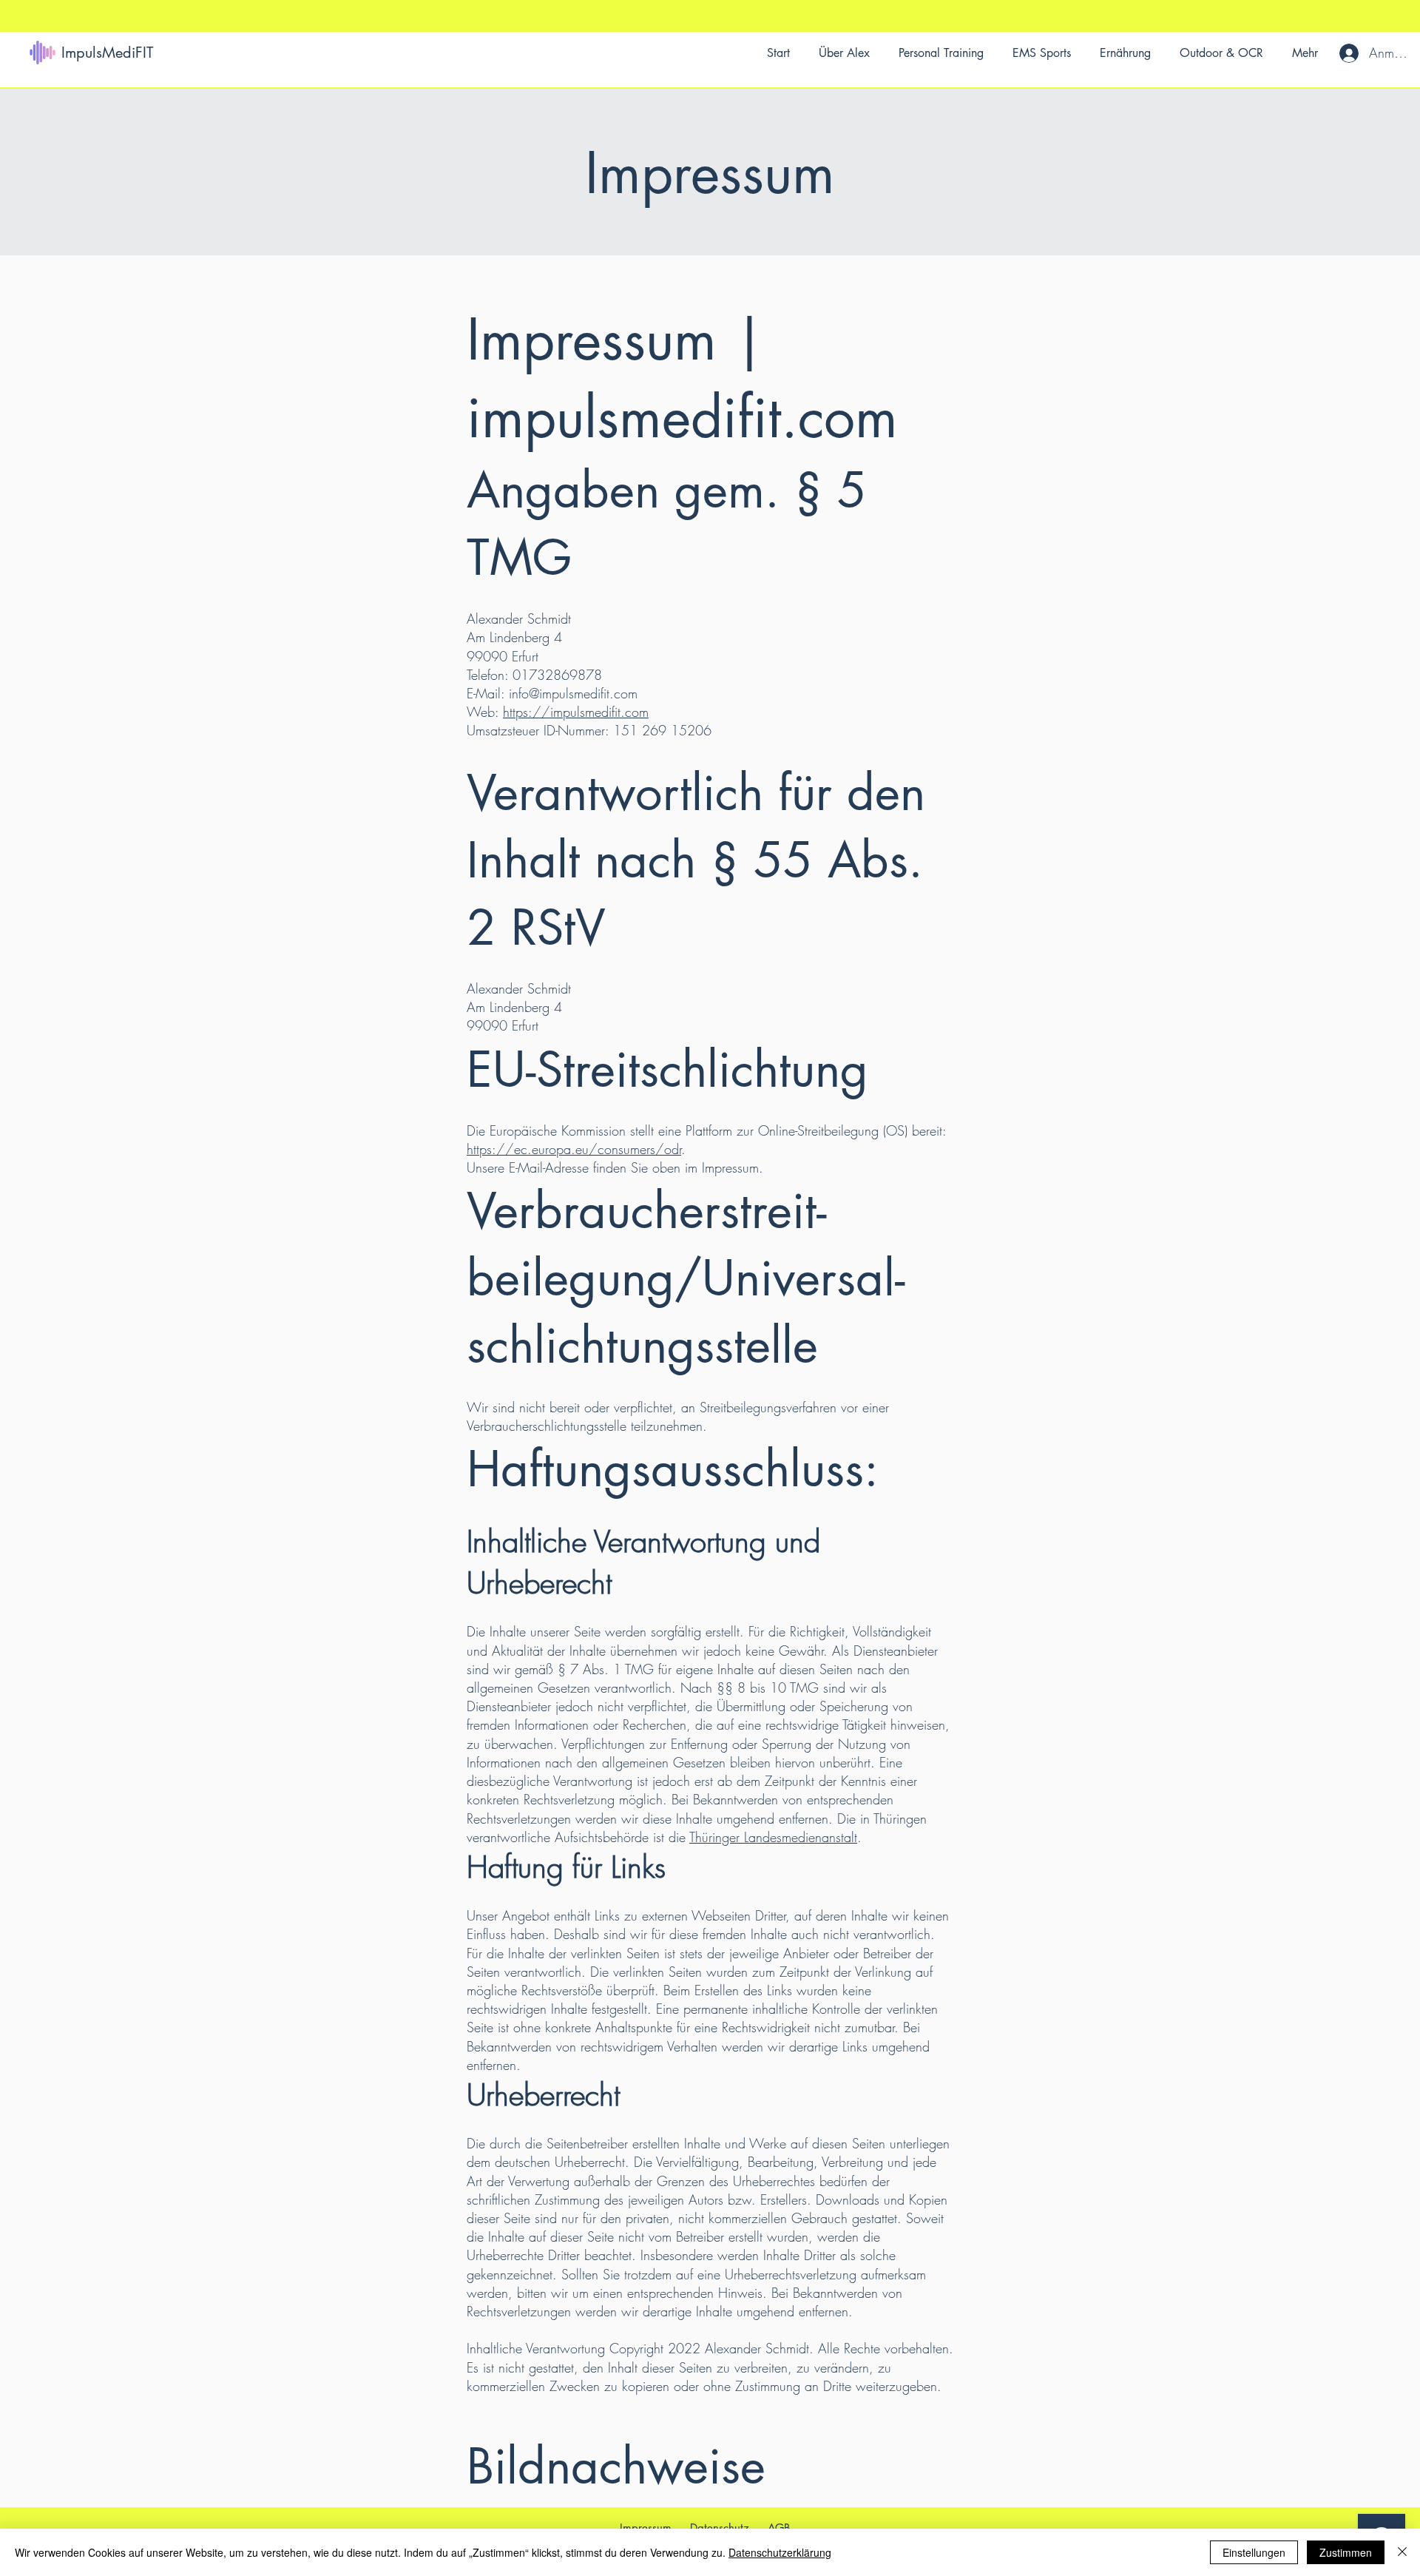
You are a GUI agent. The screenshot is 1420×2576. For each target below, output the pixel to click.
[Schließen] (1402, 2552)
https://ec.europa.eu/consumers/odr (574, 1149)
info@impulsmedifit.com (573, 693)
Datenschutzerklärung (780, 2552)
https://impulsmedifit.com (576, 712)
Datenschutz (720, 2528)
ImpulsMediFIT (107, 53)
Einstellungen (1254, 2552)
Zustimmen (1346, 2552)
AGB (779, 2528)
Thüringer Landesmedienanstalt (773, 1837)
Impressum (646, 2528)
